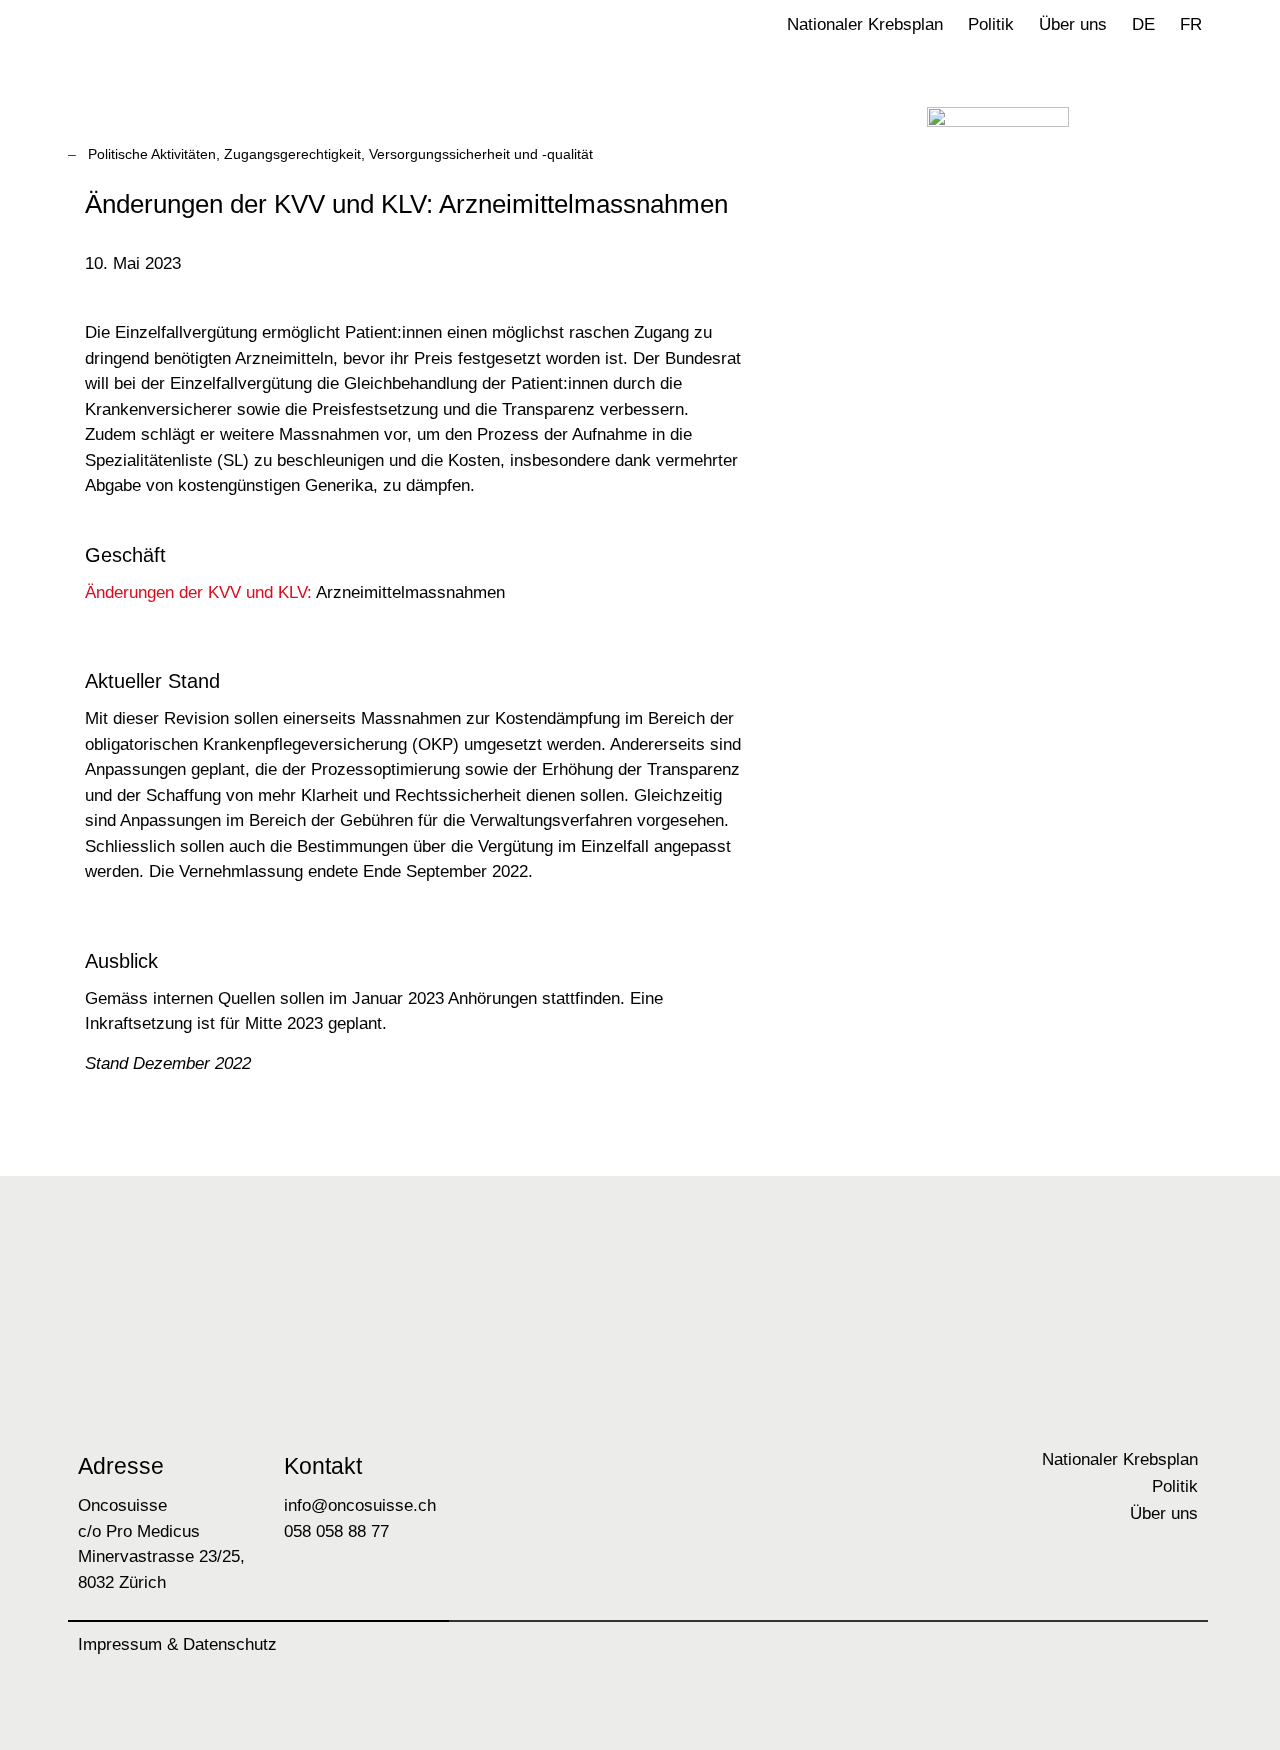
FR (1191, 24)
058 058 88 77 (336, 1531)
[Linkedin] (1178, 1652)
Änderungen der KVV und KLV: (198, 592)
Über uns (1073, 24)
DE (1143, 24)
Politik (991, 24)
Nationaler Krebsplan (865, 24)
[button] (1234, 35)
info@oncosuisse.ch (360, 1505)
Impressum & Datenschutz (177, 1644)
